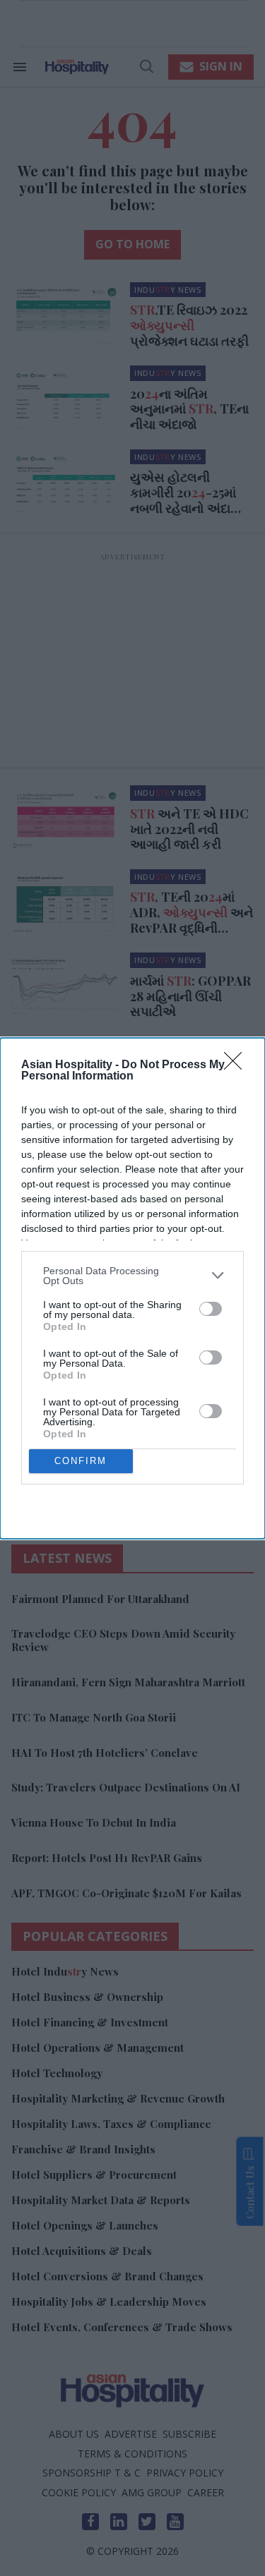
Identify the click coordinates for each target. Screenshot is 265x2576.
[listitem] (132, 1276)
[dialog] (132, 1288)
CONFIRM (81, 1461)
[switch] (211, 1309)
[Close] (237, 1065)
